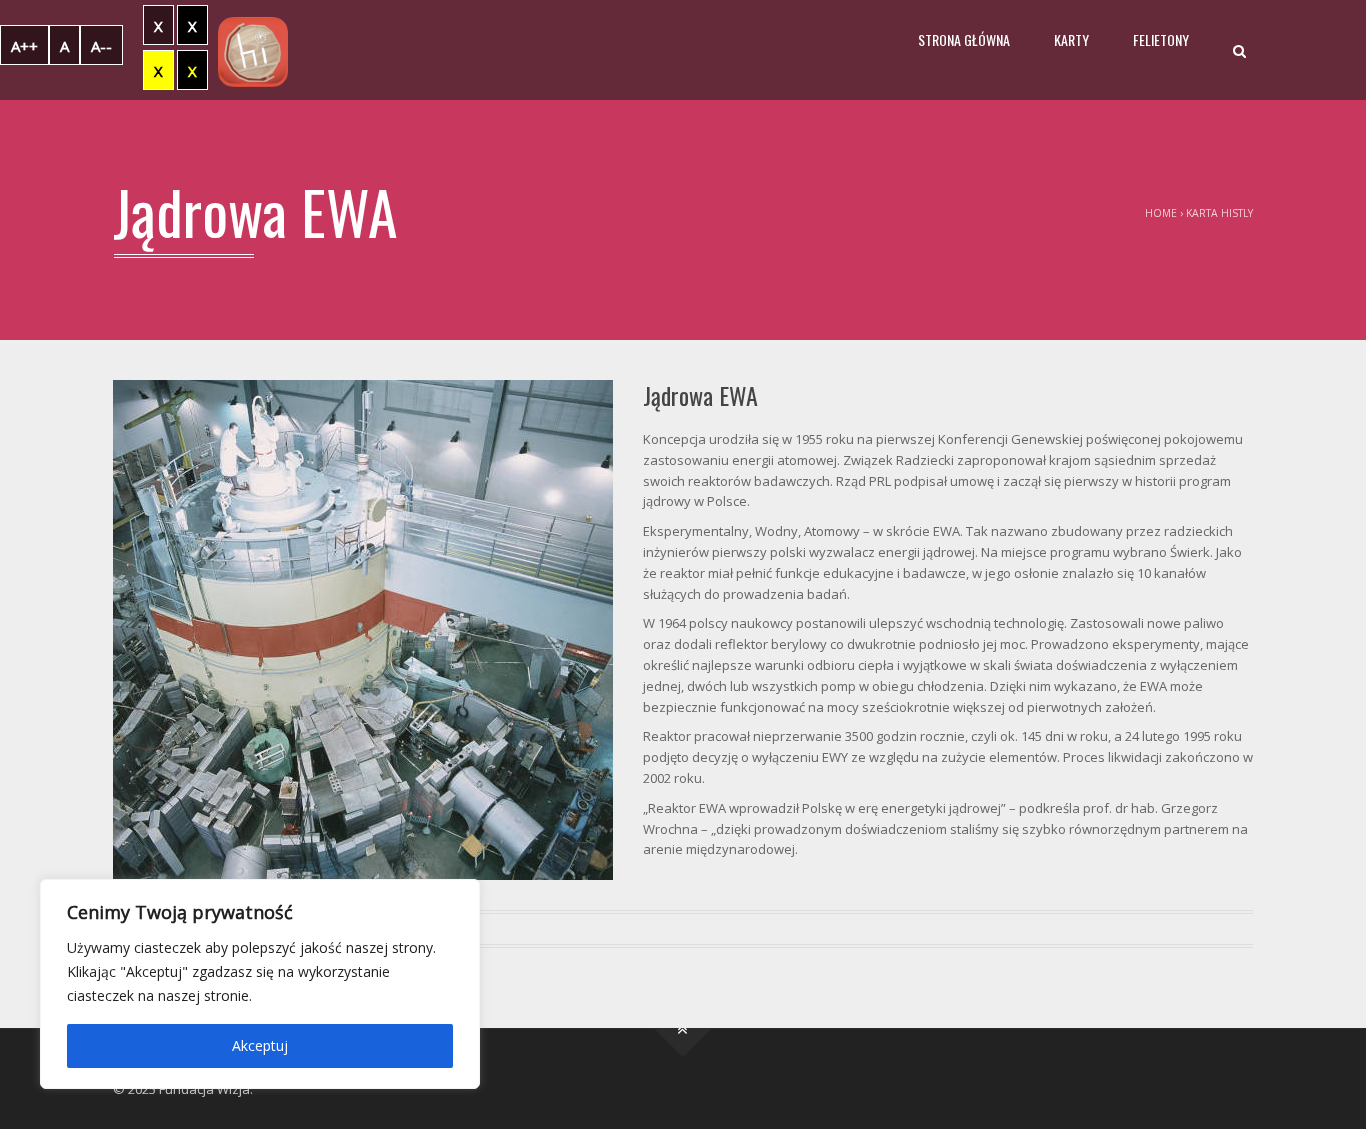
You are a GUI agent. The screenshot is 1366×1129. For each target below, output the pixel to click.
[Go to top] (683, 1028)
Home (1161, 213)
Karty (1071, 39)
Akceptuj (260, 1045)
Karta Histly (1219, 213)
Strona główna (964, 39)
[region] (260, 984)
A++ (24, 46)
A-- (101, 46)
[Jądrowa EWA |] (253, 50)
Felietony (1161, 39)
